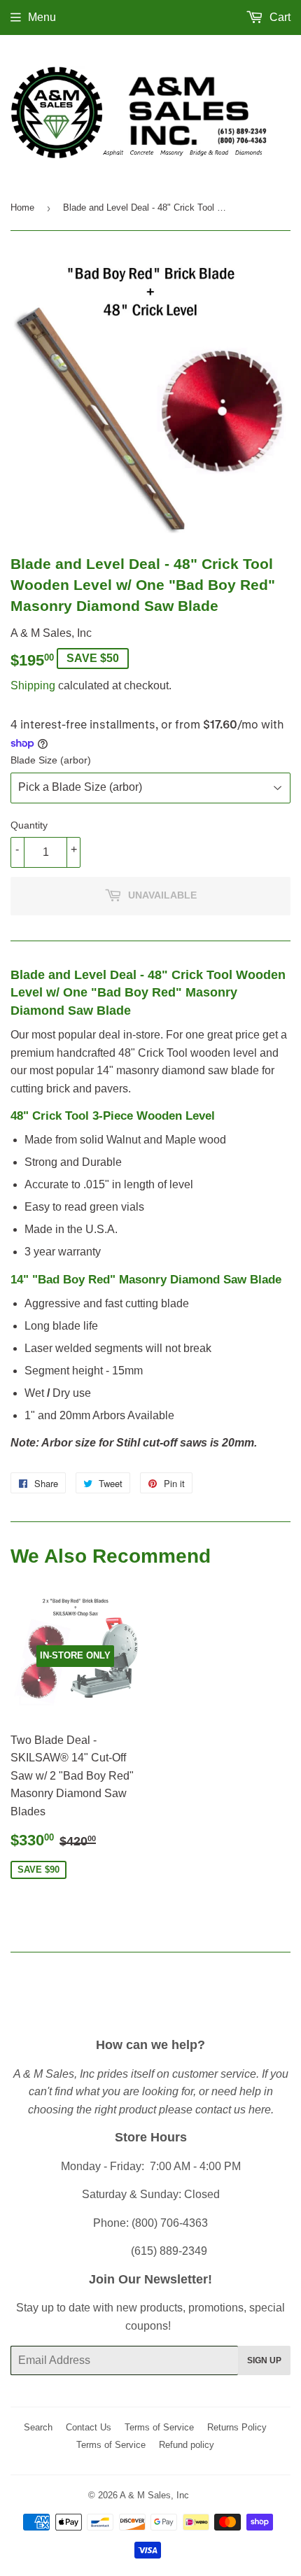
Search (38, 2427)
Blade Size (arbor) (51, 760)
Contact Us (89, 2427)
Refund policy (187, 2445)
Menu (42, 17)
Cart (279, 17)
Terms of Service (159, 2427)
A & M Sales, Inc (154, 2495)
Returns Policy (237, 2427)
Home (22, 207)
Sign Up (264, 2360)
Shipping (33, 685)
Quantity (29, 825)
